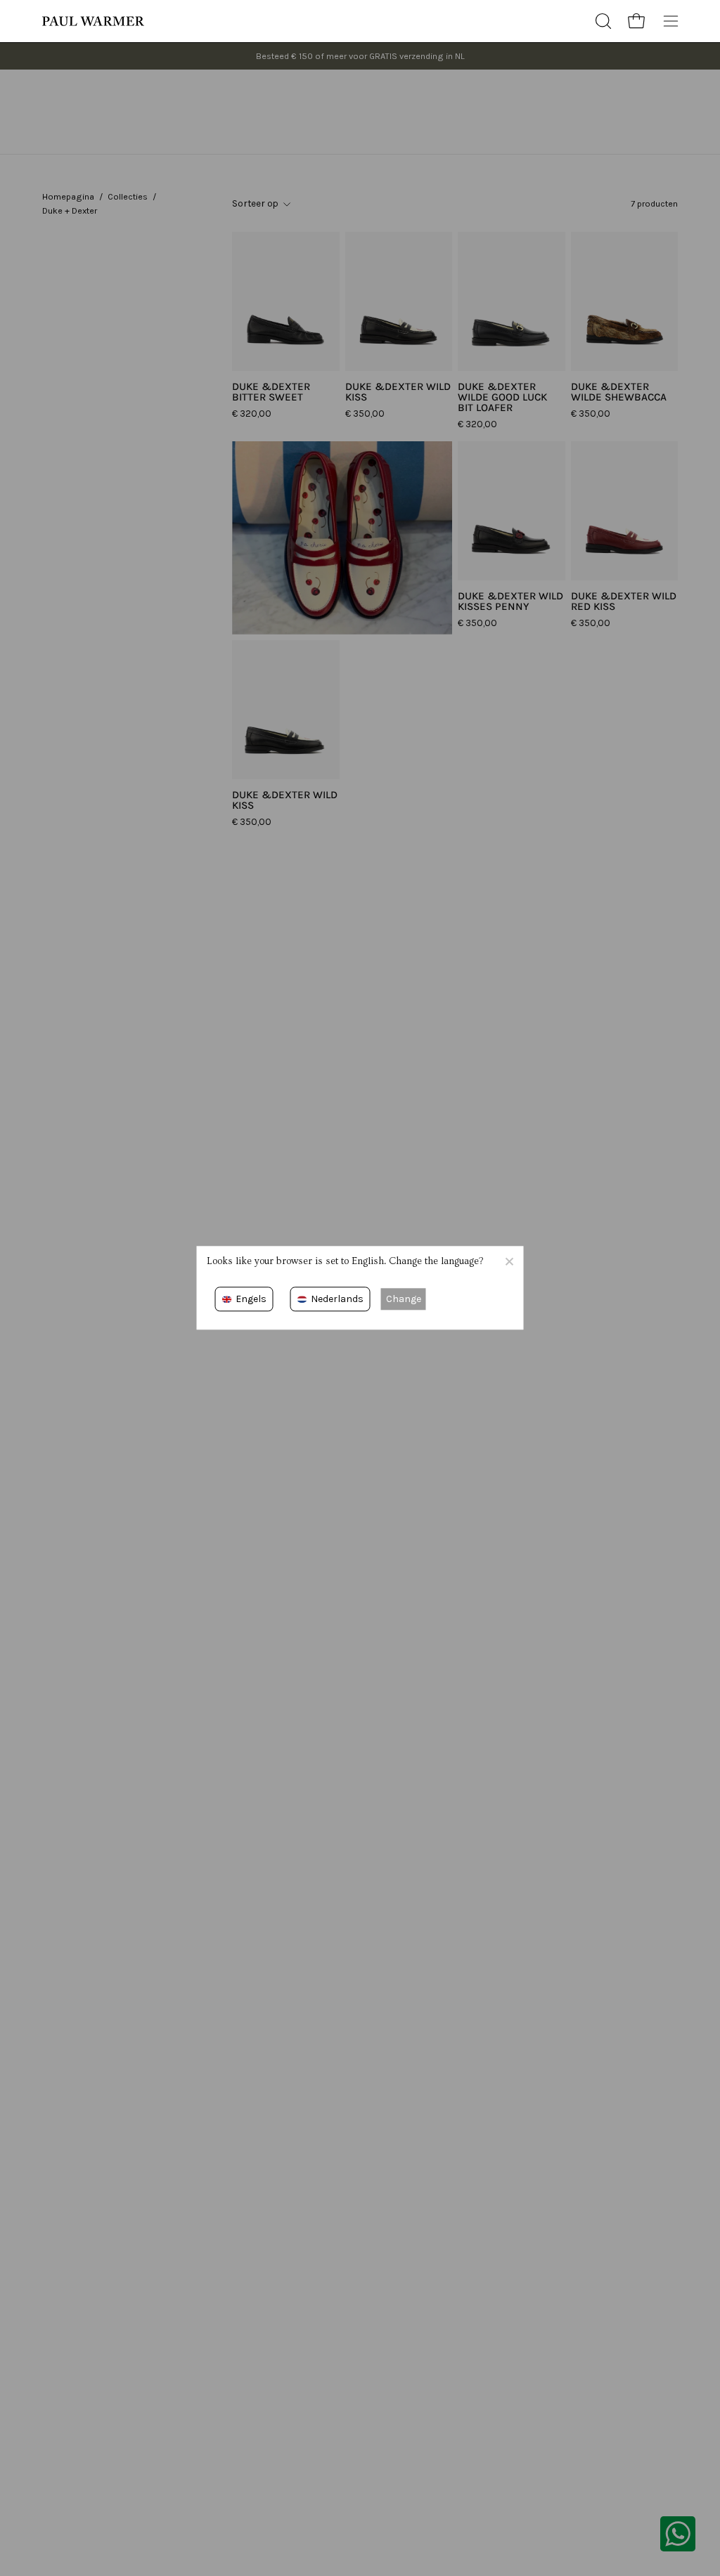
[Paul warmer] (95, 21)
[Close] (509, 1261)
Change (404, 1299)
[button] (602, 21)
